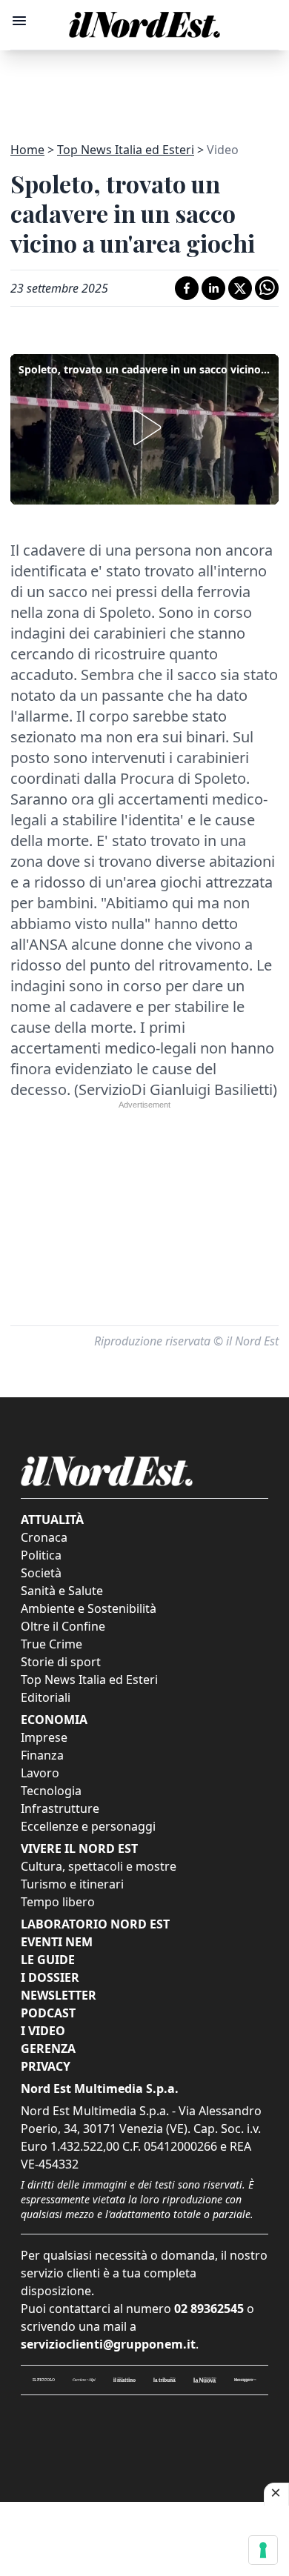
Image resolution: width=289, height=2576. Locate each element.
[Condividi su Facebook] (187, 288)
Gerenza (48, 2049)
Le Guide (48, 1960)
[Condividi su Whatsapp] (267, 288)
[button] (144, 427)
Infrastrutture (60, 1808)
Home (27, 150)
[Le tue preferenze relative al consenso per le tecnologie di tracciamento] (263, 2550)
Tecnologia (51, 1791)
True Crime (52, 1644)
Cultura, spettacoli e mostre (99, 1866)
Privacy (46, 2066)
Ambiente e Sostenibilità (89, 1608)
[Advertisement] (144, 87)
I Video (43, 2031)
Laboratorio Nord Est (95, 1924)
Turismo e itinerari (72, 1884)
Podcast (48, 2013)
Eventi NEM (57, 1942)
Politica (41, 1555)
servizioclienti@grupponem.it (108, 2344)
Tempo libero (58, 1902)
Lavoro (40, 1773)
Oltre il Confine (63, 1626)
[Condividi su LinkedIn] (213, 288)
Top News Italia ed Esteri (126, 150)
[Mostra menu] (19, 21)
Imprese (44, 1737)
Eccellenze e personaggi (88, 1826)
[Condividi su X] (240, 288)
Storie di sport (61, 1662)
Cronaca (44, 1537)
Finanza (42, 1755)
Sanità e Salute (62, 1591)
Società (41, 1573)
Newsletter (59, 1995)
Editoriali (46, 1697)
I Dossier (50, 1977)
